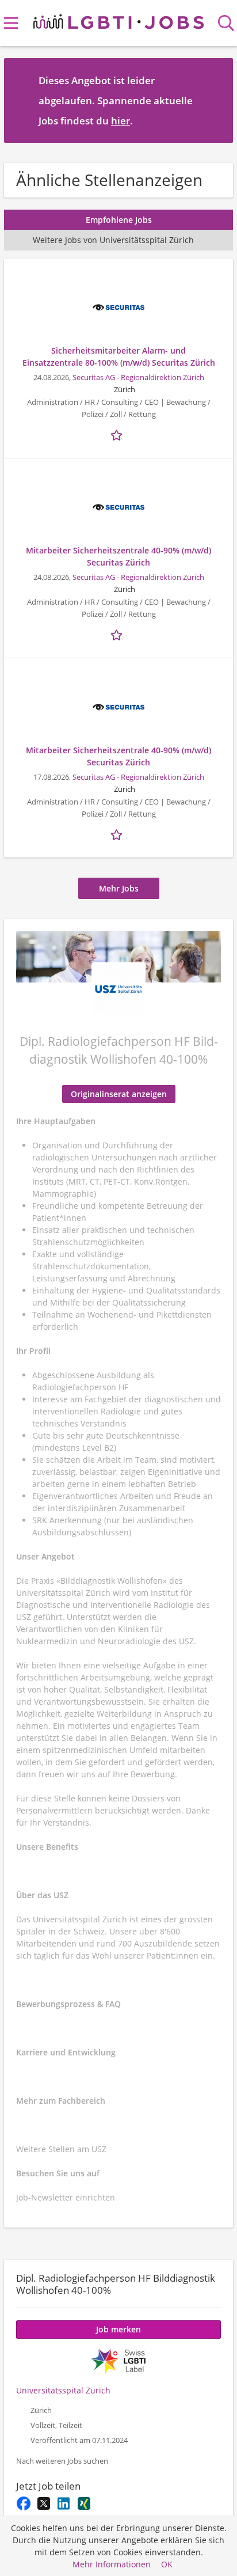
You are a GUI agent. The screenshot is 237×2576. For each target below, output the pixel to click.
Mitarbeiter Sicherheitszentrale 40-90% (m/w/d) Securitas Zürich (118, 556)
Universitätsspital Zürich (63, 2390)
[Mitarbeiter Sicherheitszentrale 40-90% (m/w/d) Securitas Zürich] (118, 507)
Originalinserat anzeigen (119, 1094)
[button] (215, 100)
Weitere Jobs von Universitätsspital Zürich (113, 240)
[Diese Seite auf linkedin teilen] (64, 2503)
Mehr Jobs (119, 888)
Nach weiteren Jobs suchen (62, 2461)
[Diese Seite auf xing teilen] (84, 2503)
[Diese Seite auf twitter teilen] (43, 2503)
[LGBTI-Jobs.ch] (118, 19)
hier (121, 121)
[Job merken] (118, 434)
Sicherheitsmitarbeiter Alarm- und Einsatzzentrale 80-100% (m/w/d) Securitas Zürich (119, 356)
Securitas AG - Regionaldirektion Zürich (138, 378)
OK (167, 2564)
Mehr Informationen (112, 2564)
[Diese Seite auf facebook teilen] (23, 2503)
